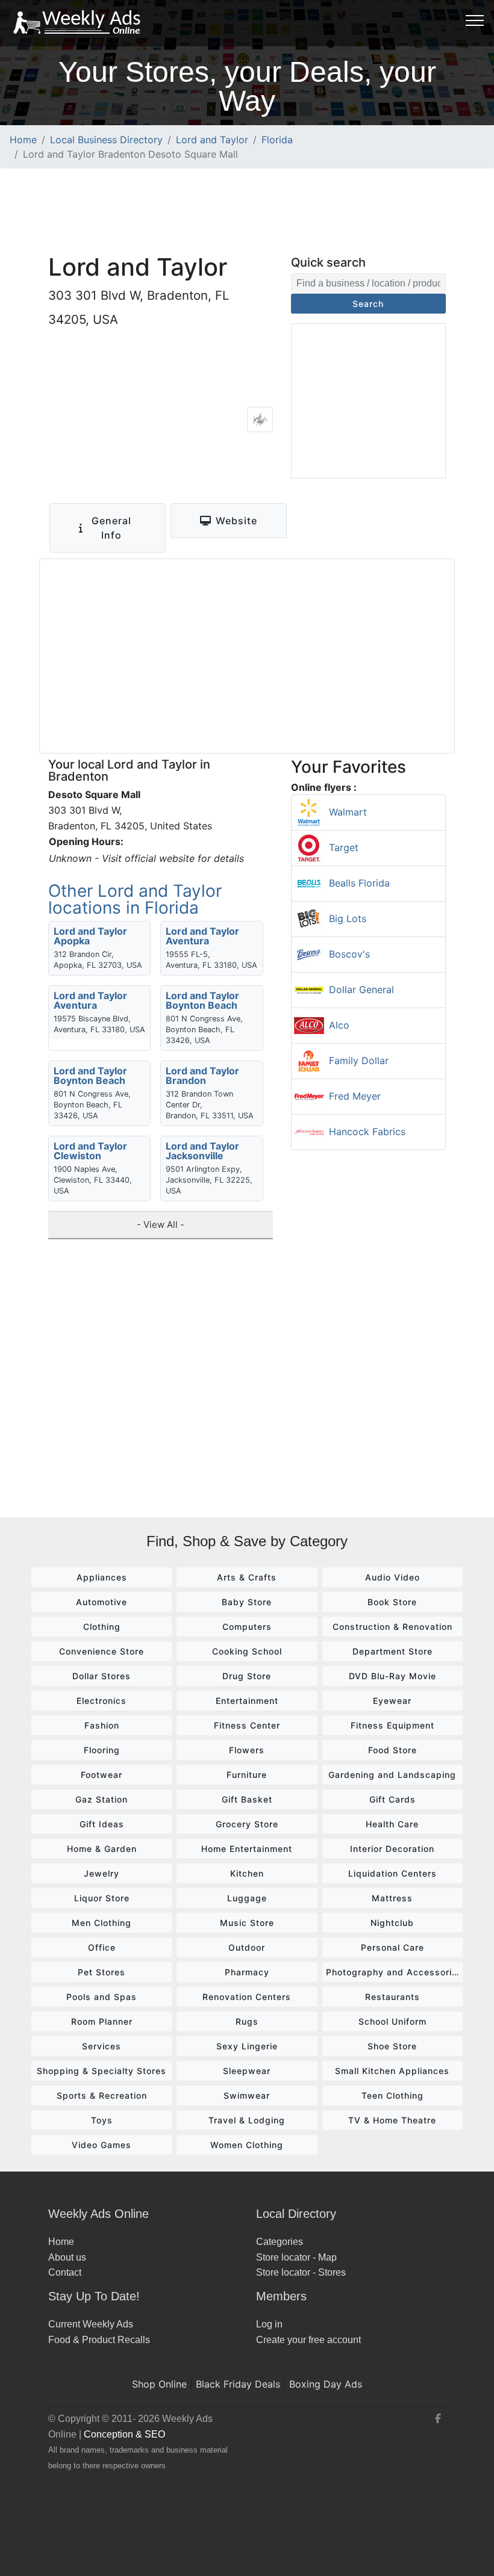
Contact (65, 2272)
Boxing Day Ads (326, 2384)
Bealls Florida (359, 883)
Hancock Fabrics (367, 1132)
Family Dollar (359, 1060)
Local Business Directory (106, 140)
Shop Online (159, 2384)
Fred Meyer (355, 1096)
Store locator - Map (296, 2257)
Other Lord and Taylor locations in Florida (135, 899)
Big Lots (348, 918)
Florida (277, 140)
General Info (111, 528)
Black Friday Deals (238, 2384)
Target (344, 847)
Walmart (348, 812)
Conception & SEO (124, 2434)
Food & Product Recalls (99, 2340)
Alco (339, 1025)
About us (67, 2257)
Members (281, 2296)
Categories (280, 2242)
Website (236, 521)
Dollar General (361, 989)
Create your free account (308, 2340)
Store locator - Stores (301, 2272)
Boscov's (349, 954)
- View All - (161, 1225)
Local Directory (296, 2214)
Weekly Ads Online (98, 2214)
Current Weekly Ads (91, 2324)
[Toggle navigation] (475, 20)
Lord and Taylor (212, 140)
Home (23, 140)
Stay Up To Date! (94, 2296)
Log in (269, 2324)
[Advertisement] (247, 210)
